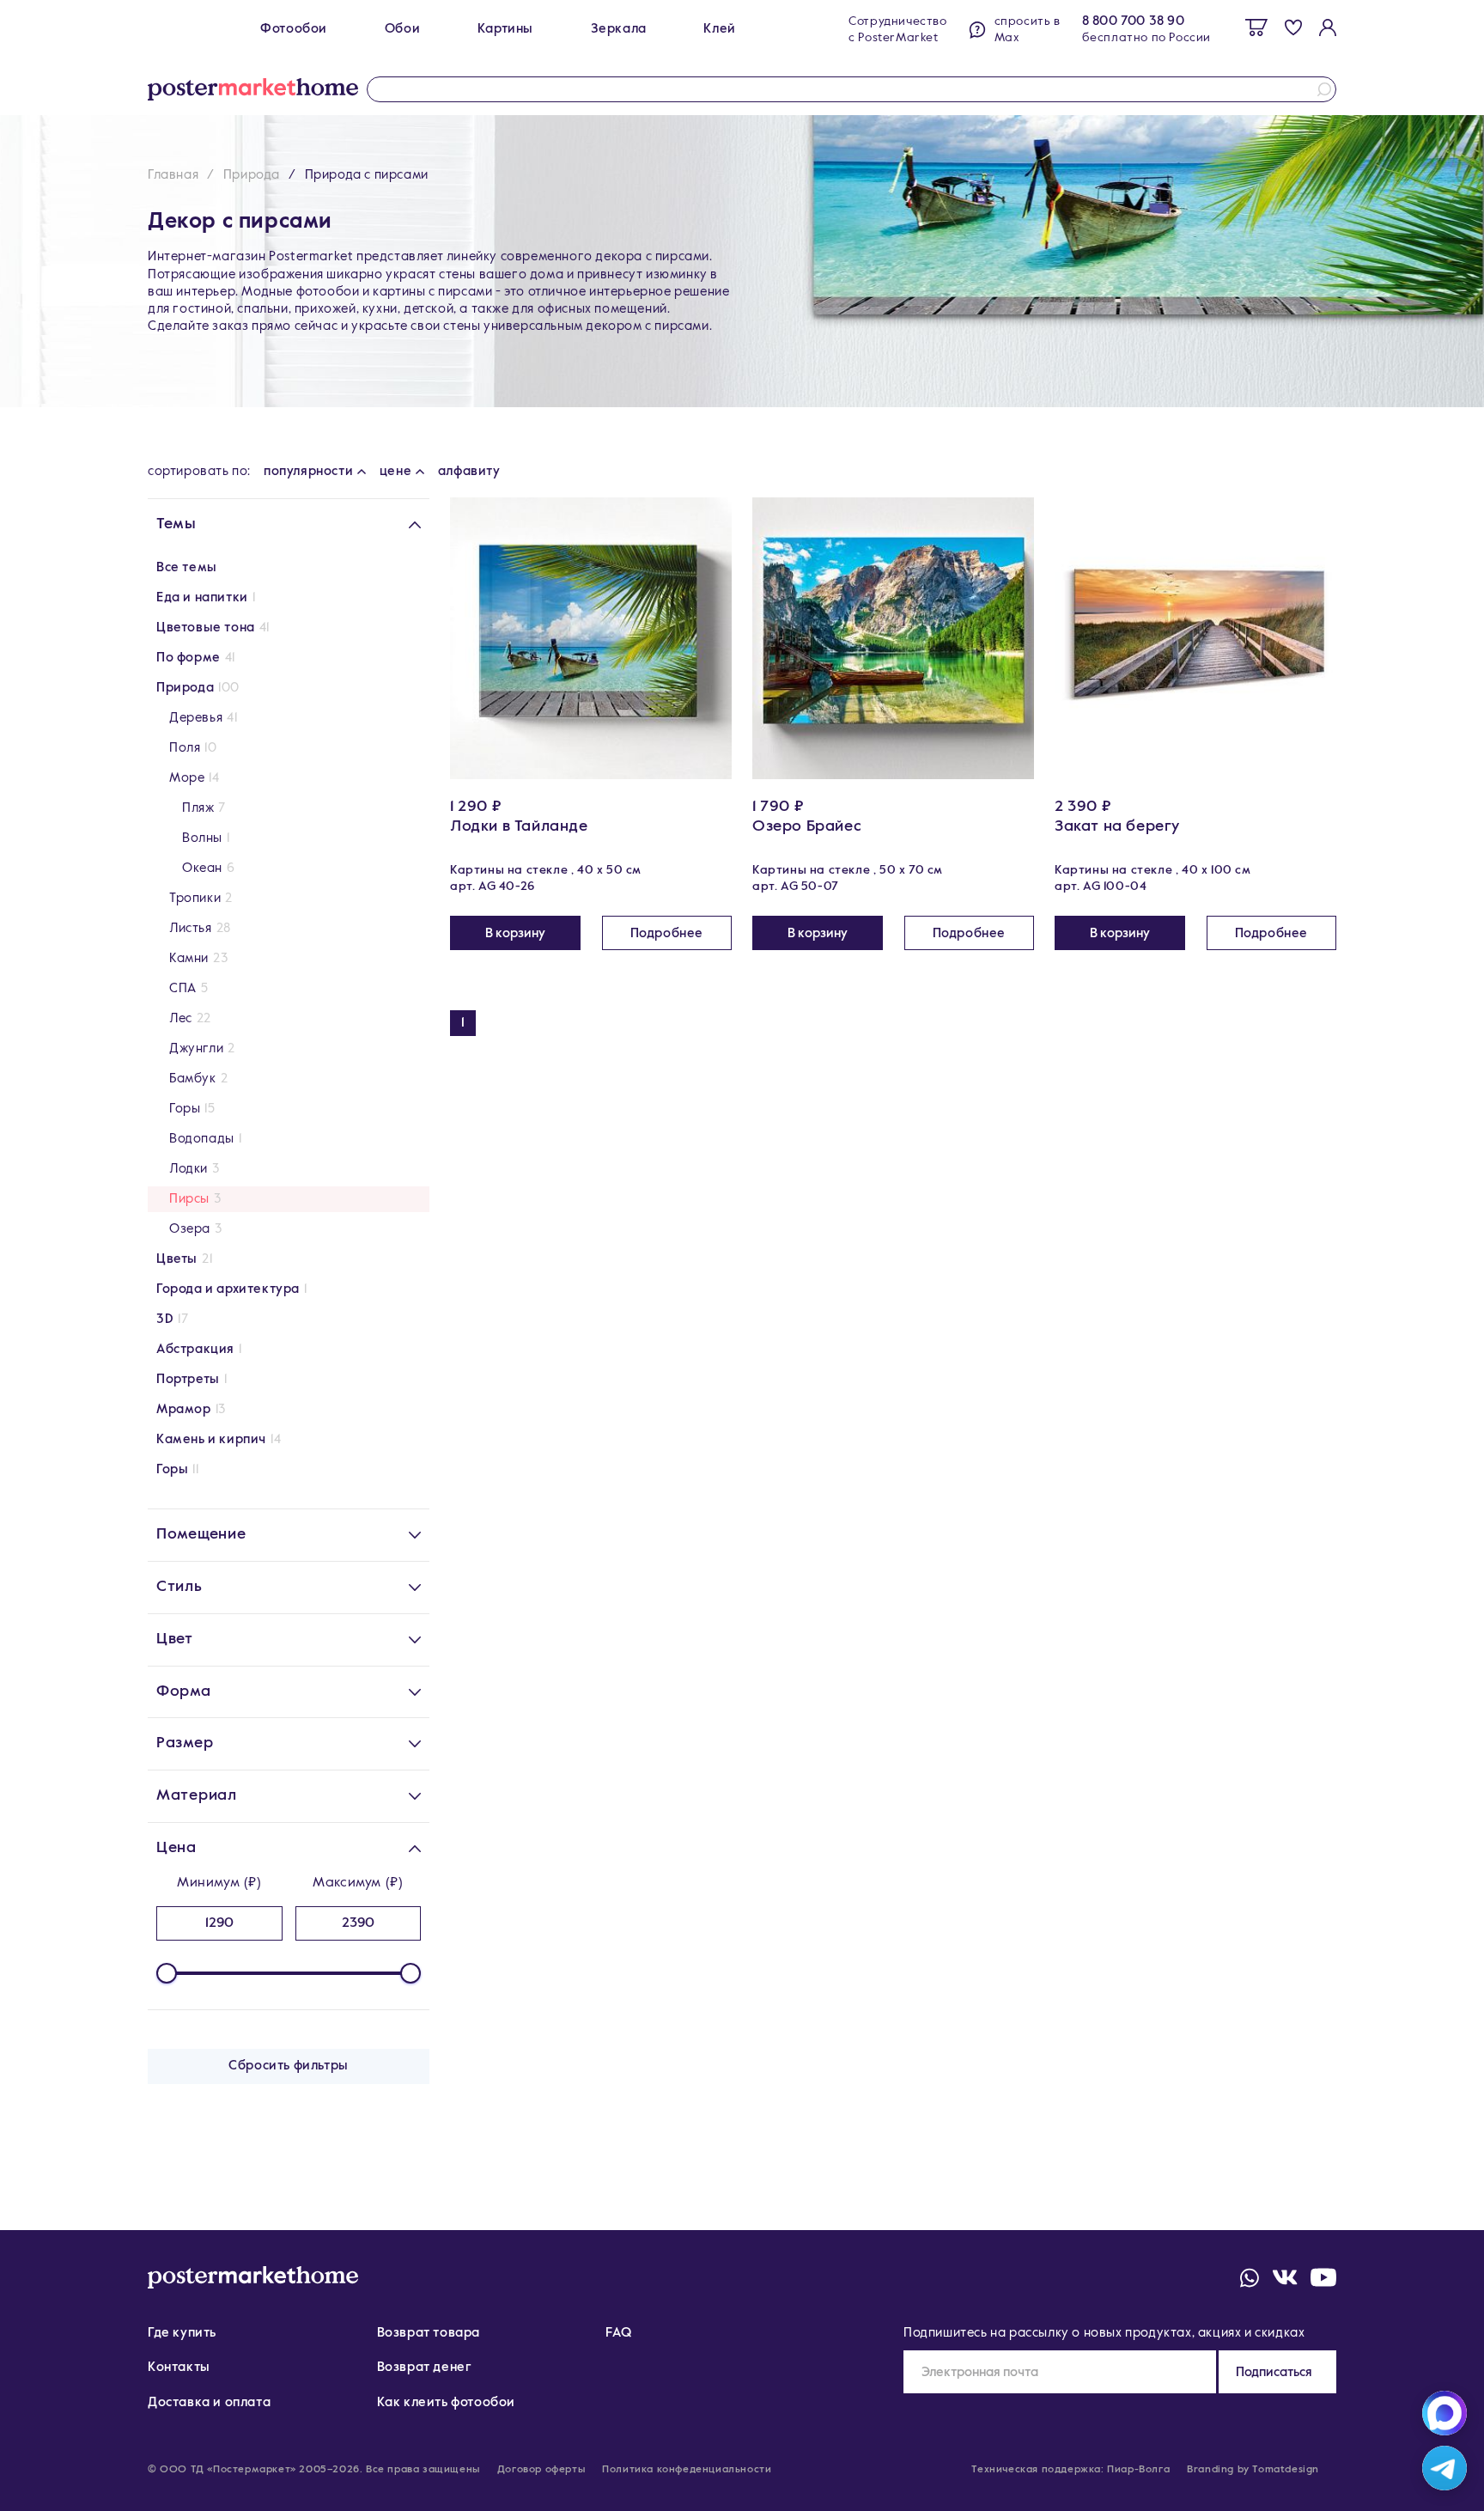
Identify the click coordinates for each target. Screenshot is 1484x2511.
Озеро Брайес (807, 826)
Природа (252, 175)
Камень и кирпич (211, 1439)
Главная (173, 175)
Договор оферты (541, 2470)
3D (165, 1319)
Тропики (195, 898)
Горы (185, 1109)
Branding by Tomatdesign (1253, 2470)
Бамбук (193, 1079)
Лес (181, 1018)
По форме (189, 658)
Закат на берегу (1117, 826)
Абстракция (195, 1349)
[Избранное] (1293, 27)
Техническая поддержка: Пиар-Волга (1070, 2470)
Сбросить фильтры (289, 2066)
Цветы (177, 1259)
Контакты (179, 2367)
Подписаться (1274, 2372)
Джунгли (196, 1048)
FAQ (618, 2333)
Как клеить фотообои (446, 2402)
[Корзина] (1256, 27)
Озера (190, 1229)
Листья (191, 928)
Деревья (196, 718)
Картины (505, 29)
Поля (185, 748)
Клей (719, 29)
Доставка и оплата (209, 2402)
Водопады (202, 1139)
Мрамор (184, 1409)
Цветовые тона (206, 628)
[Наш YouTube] (1323, 2277)
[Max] (1444, 2413)
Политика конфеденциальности (687, 2470)
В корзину (515, 933)
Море (187, 778)
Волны (202, 838)
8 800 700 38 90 (1134, 21)
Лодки (189, 1169)
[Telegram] (1444, 2468)
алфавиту (469, 471)
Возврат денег (425, 2367)
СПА (183, 988)
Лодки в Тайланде (519, 826)
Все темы (187, 567)
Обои (402, 29)
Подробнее (667, 933)
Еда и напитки (202, 597)
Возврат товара (429, 2333)
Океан (202, 868)
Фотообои (294, 29)
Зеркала (619, 29)
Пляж (198, 808)
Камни (189, 958)
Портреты (188, 1379)
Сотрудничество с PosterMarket (897, 30)
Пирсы (189, 1199)
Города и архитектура (228, 1289)
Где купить (182, 2333)
